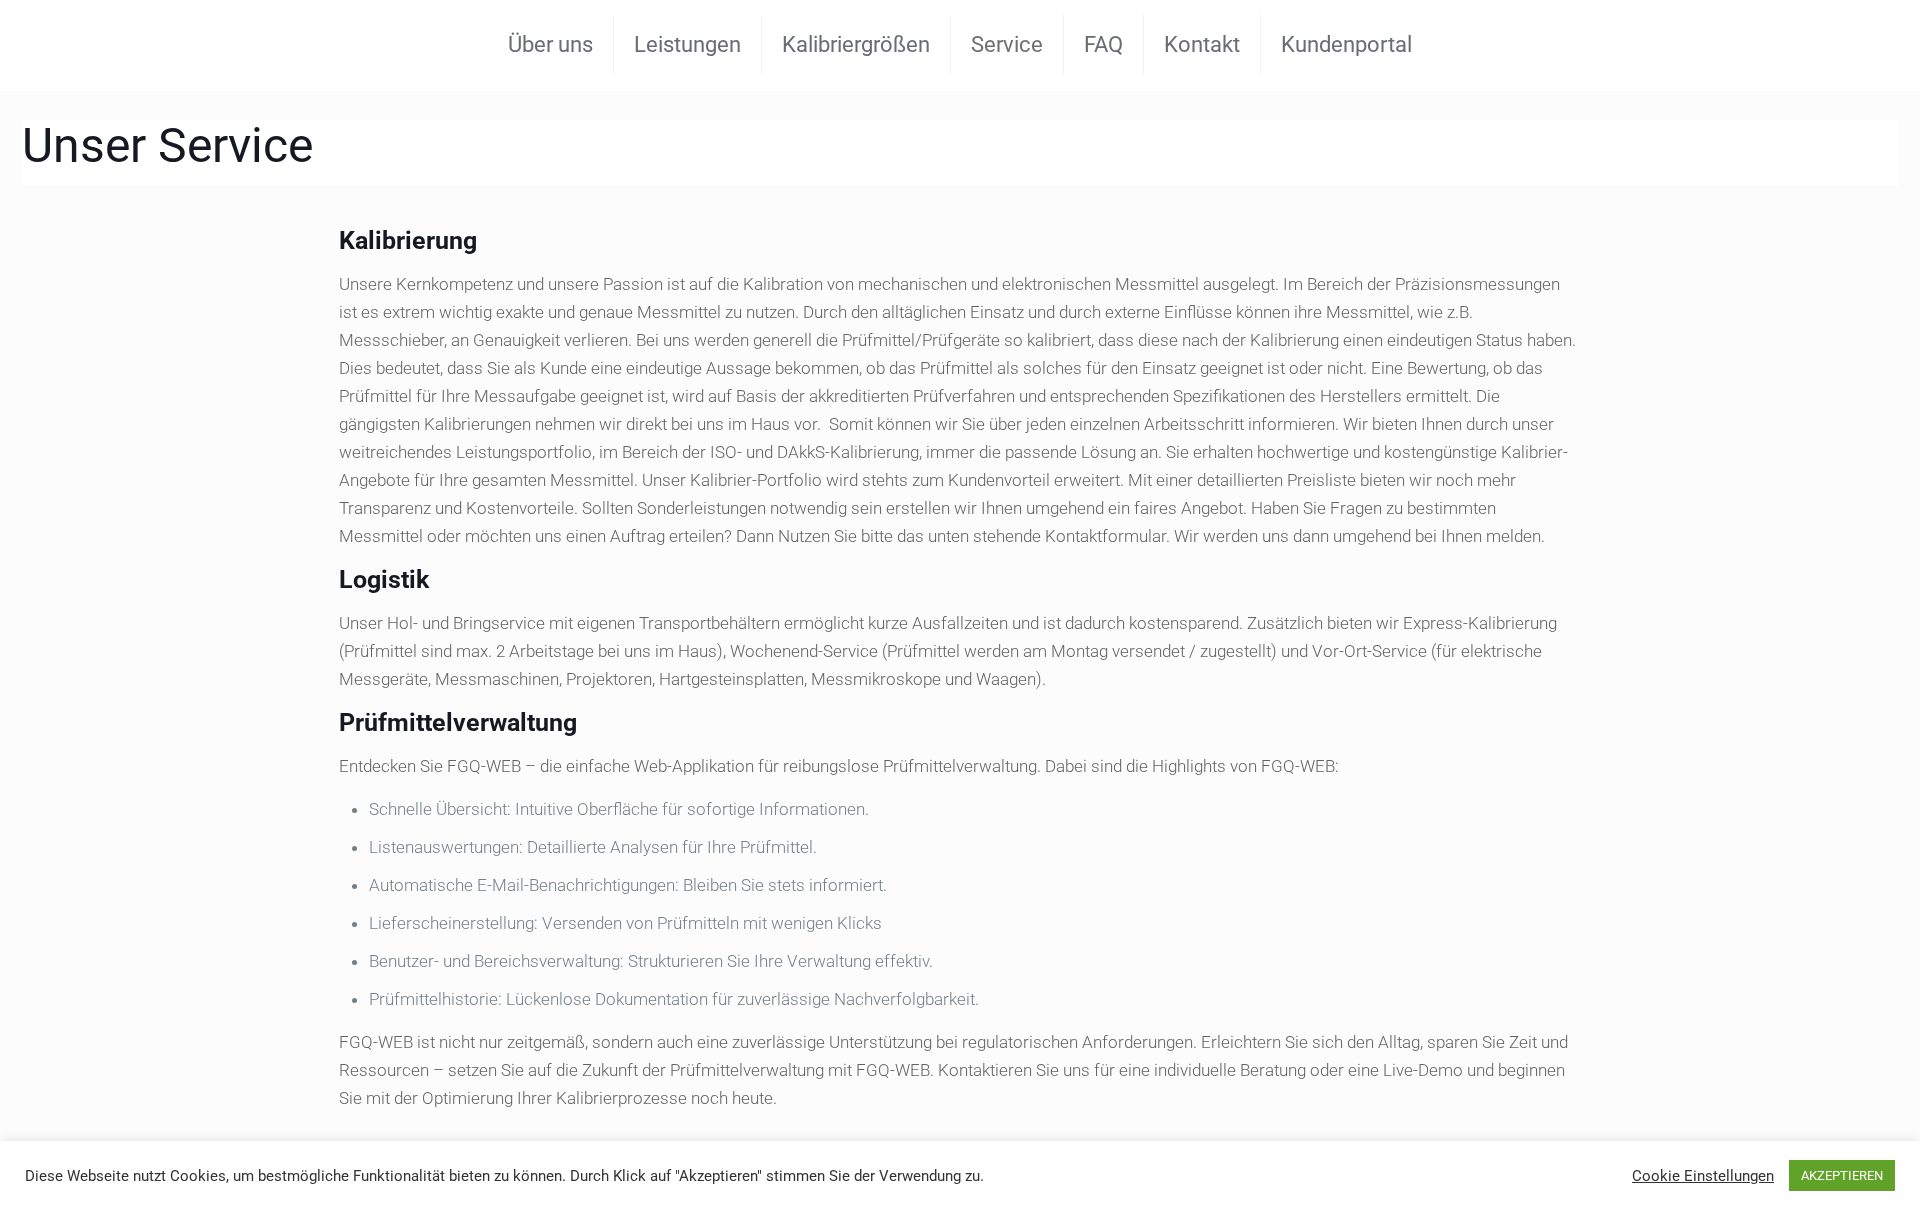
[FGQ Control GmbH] (72, 45)
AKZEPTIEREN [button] (1842, 1175)
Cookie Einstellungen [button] (1703, 1176)
